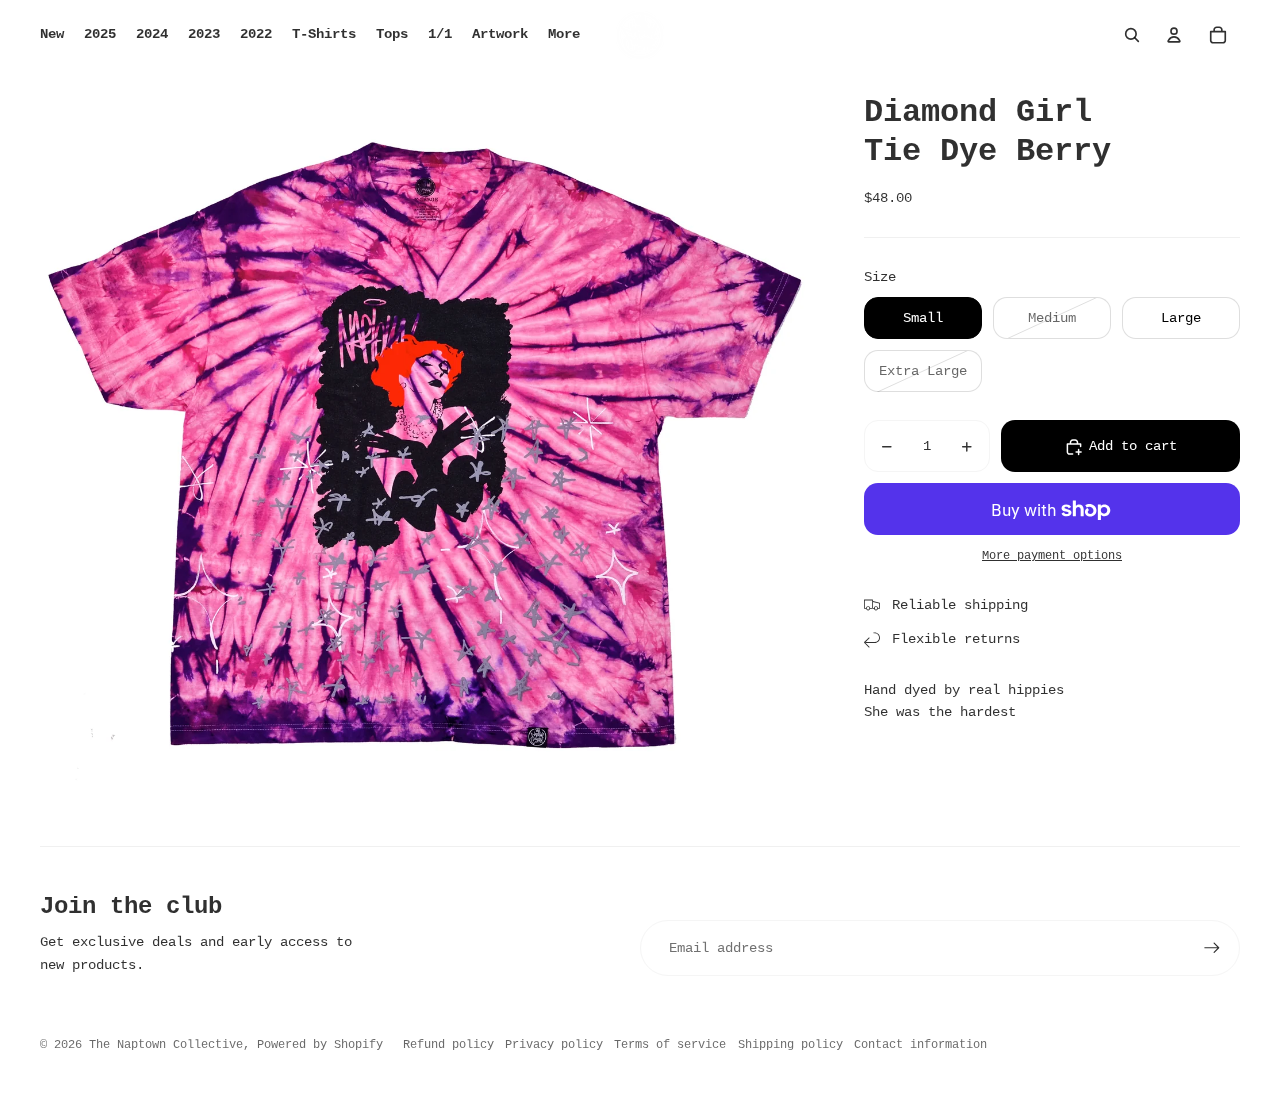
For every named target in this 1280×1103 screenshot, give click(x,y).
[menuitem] (564, 35)
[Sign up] (1212, 948)
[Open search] (1132, 35)
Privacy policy (554, 1045)
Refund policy (448, 1045)
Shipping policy (790, 1045)
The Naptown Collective (166, 1045)
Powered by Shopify (320, 1045)
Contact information (920, 1045)
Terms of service (670, 1045)
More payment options (1052, 556)
